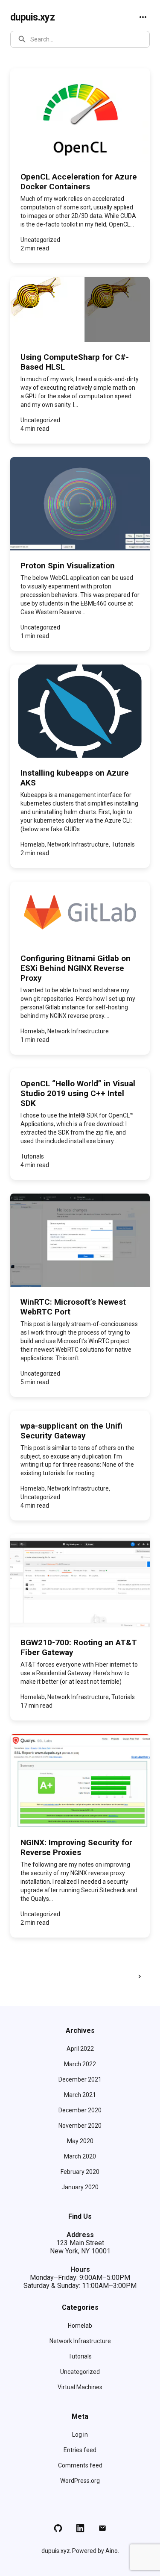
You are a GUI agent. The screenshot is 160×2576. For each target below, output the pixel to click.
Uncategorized (80, 2372)
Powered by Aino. (96, 2551)
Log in (80, 2435)
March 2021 (80, 2095)
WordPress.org (80, 2481)
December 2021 (80, 2079)
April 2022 (80, 2049)
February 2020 (80, 2172)
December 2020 (80, 2110)
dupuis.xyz (32, 17)
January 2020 (80, 2187)
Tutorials (80, 2356)
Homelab (80, 2326)
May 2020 (80, 2141)
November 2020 (80, 2126)
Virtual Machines (80, 2387)
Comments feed (80, 2465)
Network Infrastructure (80, 2341)
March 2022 (80, 2064)
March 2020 (80, 2156)
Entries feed (80, 2450)
